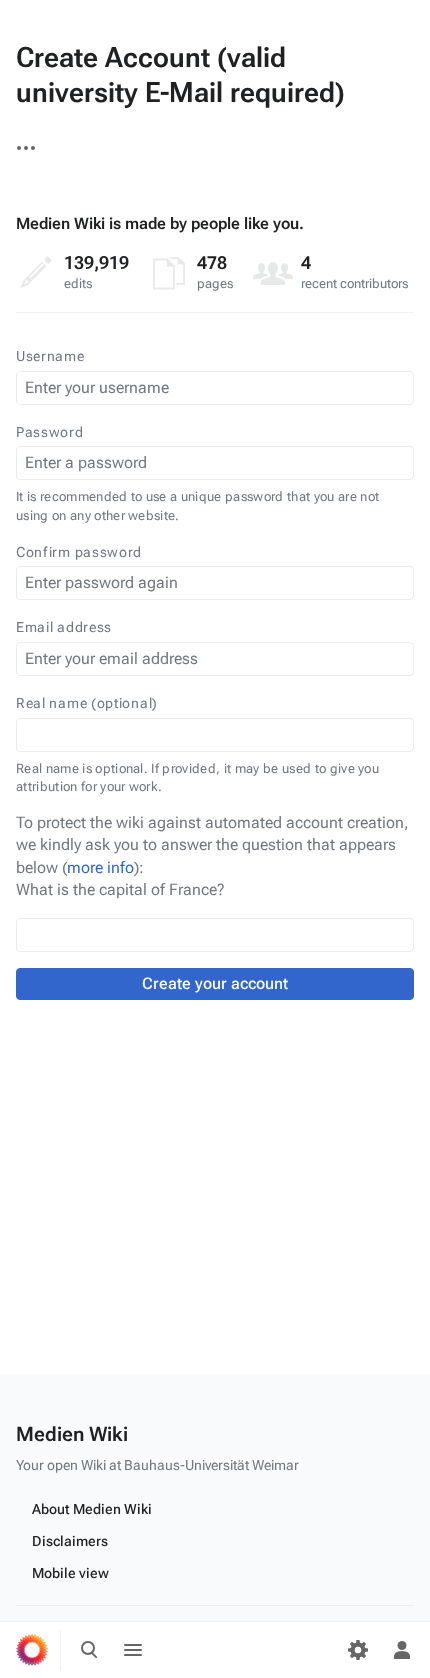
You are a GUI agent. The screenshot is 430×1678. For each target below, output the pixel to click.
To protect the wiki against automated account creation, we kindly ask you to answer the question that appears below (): (212, 845)
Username (50, 356)
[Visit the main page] (32, 1650)
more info (100, 867)
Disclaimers (70, 1541)
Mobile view (70, 1573)
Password (50, 432)
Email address (64, 627)
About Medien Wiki (92, 1509)
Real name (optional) (87, 703)
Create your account (215, 983)
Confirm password (79, 552)
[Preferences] (358, 1650)
